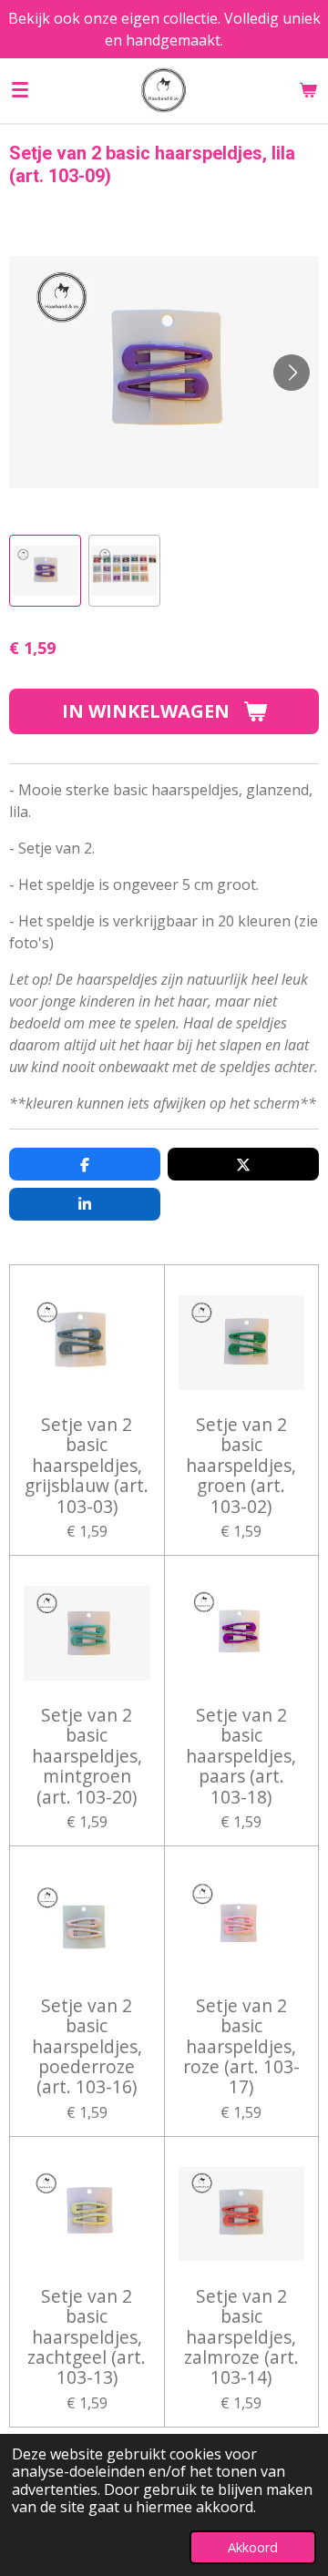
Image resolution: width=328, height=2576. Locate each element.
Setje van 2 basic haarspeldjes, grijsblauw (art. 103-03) (87, 1466)
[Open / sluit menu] (20, 90)
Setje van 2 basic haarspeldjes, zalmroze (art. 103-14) (241, 2337)
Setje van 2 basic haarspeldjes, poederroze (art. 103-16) (87, 2047)
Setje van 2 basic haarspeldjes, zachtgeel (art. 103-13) (87, 2337)
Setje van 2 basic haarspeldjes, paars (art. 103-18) (241, 1756)
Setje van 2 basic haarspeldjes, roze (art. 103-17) (241, 2047)
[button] (45, 571)
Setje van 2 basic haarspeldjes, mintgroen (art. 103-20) (87, 1756)
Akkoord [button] (253, 2547)
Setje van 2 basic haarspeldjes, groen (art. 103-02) (241, 1466)
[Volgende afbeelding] (292, 373)
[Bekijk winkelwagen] (308, 90)
